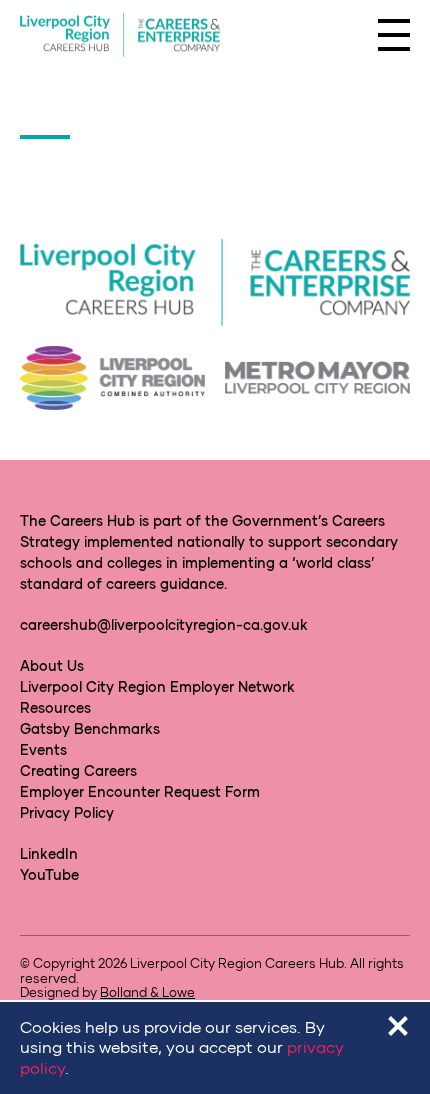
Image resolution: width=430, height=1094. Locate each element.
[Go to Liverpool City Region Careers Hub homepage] (120, 35)
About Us (52, 665)
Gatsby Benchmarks (90, 728)
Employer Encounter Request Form (140, 791)
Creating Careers (78, 770)
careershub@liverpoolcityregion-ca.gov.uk (164, 624)
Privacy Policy (67, 812)
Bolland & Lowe (147, 992)
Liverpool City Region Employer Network (157, 686)
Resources (55, 707)
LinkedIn (49, 853)
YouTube (49, 874)
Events (43, 749)
